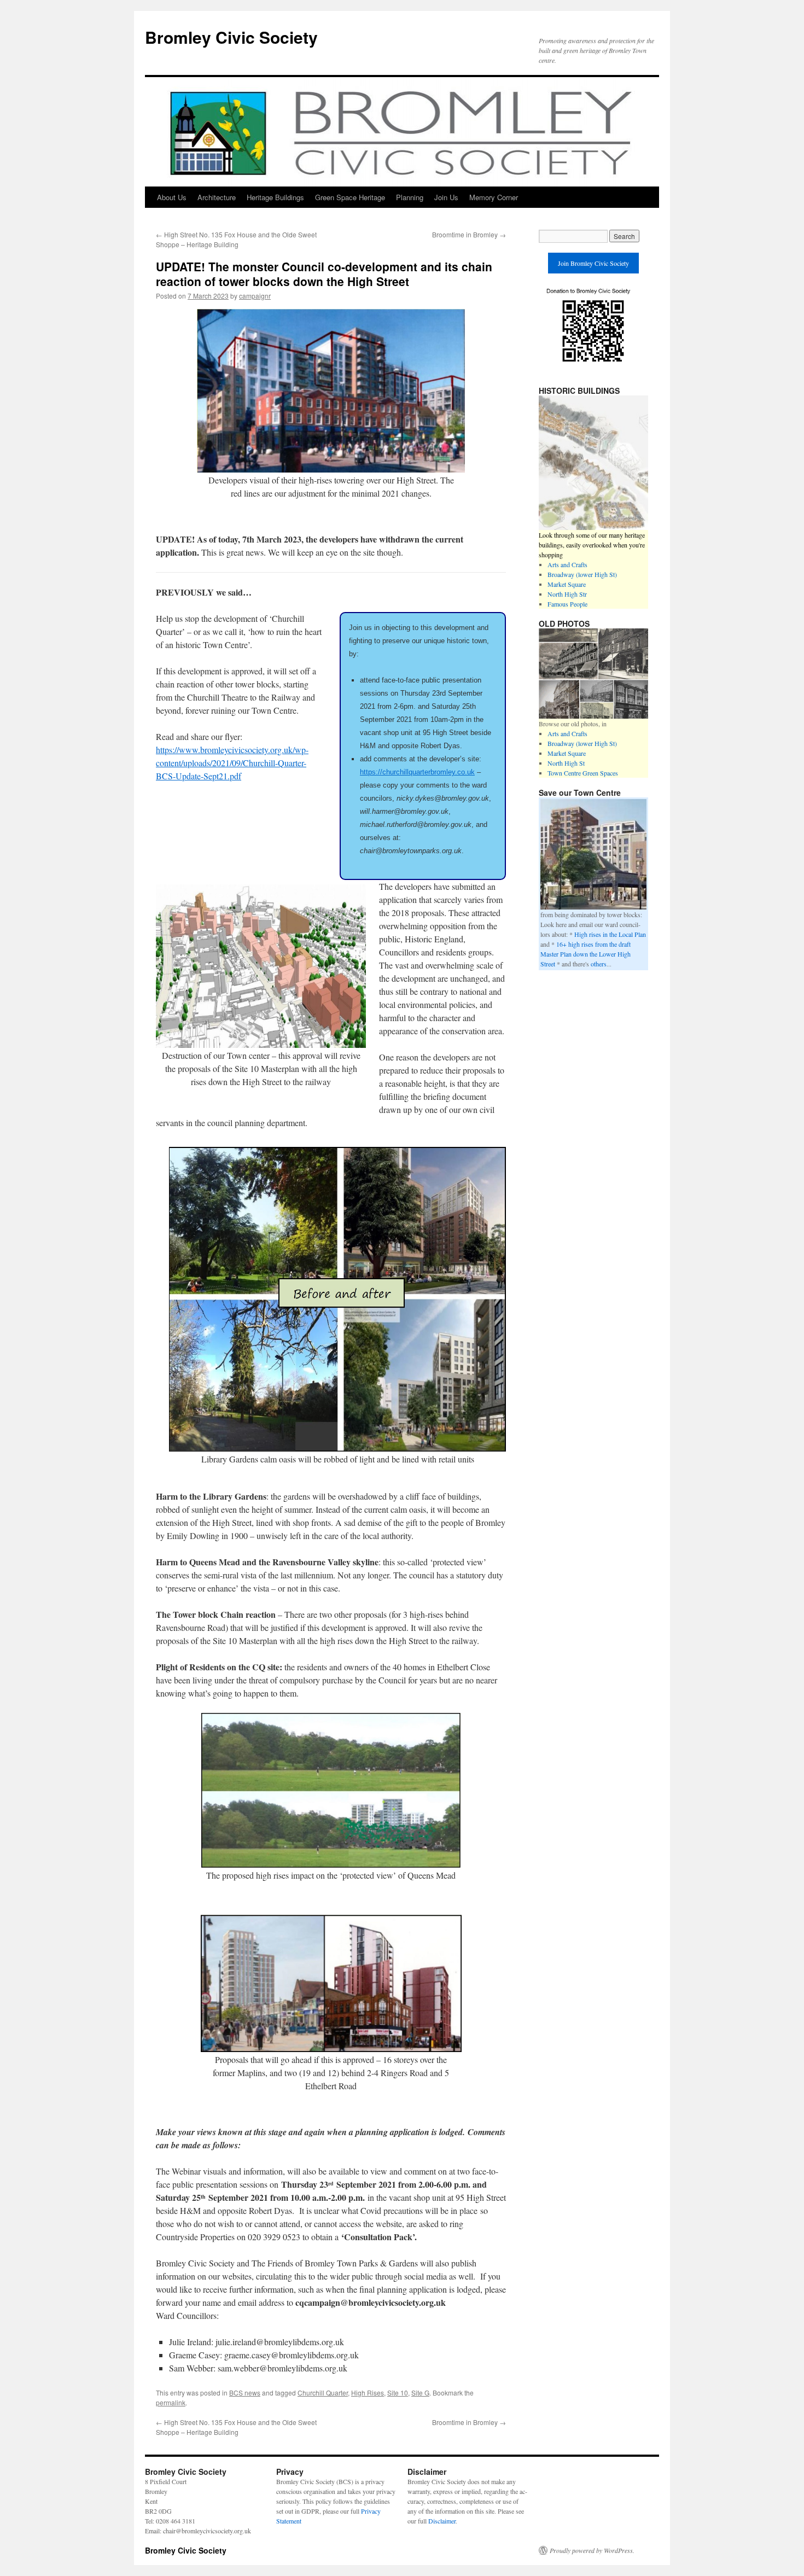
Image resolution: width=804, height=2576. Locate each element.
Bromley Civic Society (231, 37)
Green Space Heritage (350, 197)
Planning (410, 197)
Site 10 (398, 2393)
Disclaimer (442, 2521)
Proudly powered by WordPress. (592, 2550)
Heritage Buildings (275, 197)
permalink (171, 2402)
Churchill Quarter (323, 2393)
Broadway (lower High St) (582, 574)
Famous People (567, 604)
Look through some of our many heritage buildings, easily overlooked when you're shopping (592, 545)
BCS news (245, 2393)
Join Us (446, 197)
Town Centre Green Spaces (583, 773)
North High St (566, 763)
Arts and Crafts (567, 564)
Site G (420, 2393)
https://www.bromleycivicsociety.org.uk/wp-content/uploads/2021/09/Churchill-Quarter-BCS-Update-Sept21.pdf (232, 763)
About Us (172, 197)
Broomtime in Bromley (469, 234)
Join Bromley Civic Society (593, 263)
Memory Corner (494, 197)
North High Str (567, 594)
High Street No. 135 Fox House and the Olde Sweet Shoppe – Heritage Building (236, 239)
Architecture (217, 197)
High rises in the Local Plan (610, 934)
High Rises (368, 2393)
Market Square (567, 584)
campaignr (255, 296)
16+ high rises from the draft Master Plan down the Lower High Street (585, 954)
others (599, 964)
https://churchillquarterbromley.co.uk (417, 772)
